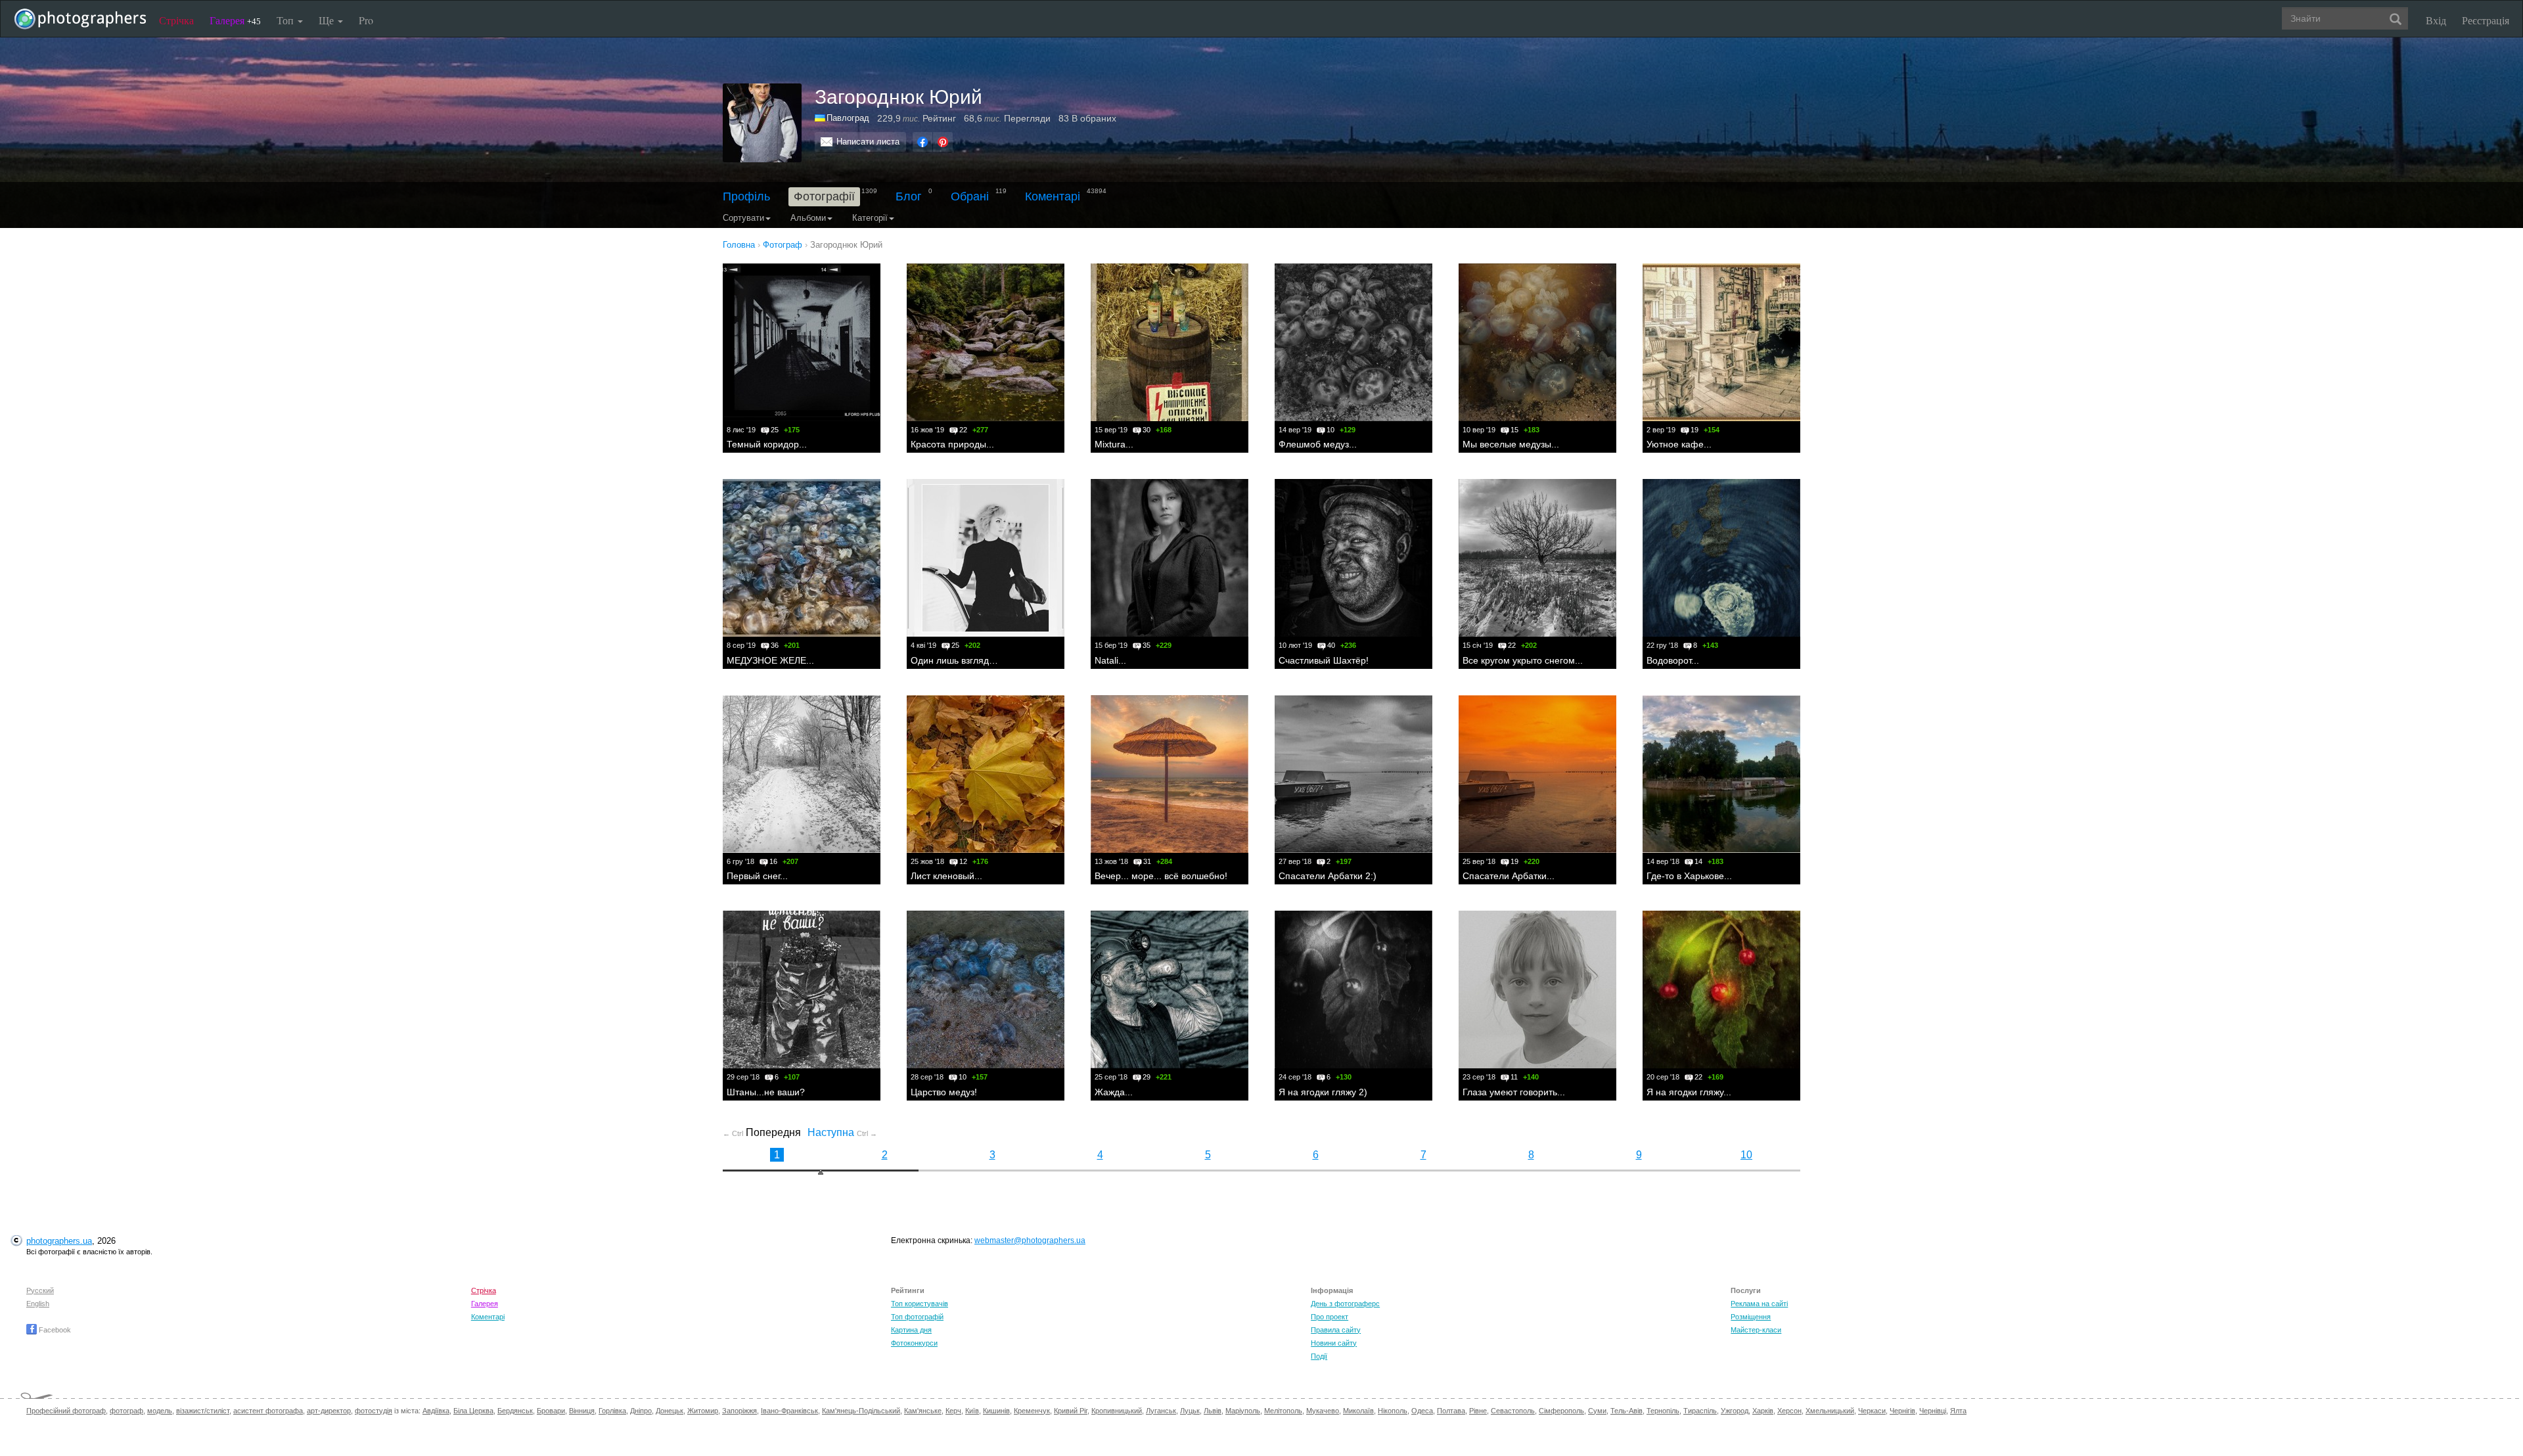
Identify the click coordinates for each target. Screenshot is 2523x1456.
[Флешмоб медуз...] (1353, 342)
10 (1746, 1155)
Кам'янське (923, 1411)
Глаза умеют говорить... (1514, 1092)
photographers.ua (59, 1241)
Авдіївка (436, 1411)
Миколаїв (1358, 1411)
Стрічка (176, 20)
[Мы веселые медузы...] (1537, 342)
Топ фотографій (917, 1317)
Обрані (970, 196)
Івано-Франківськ (789, 1411)
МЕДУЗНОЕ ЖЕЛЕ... (770, 660)
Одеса (1422, 1411)
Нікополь (1393, 1411)
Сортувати (743, 218)
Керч (953, 1411)
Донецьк (670, 1411)
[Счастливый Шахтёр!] (1353, 558)
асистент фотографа (268, 1411)
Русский (40, 1290)
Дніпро (641, 1411)
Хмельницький (1830, 1411)
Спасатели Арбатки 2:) (1328, 876)
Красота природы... (952, 444)
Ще (328, 20)
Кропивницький (1117, 1411)
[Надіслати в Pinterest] (943, 142)
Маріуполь (1243, 1411)
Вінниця (582, 1411)
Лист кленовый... (946, 876)
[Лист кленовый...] (986, 774)
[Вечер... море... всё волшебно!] (1170, 774)
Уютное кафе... (1679, 444)
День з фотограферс (1345, 1304)
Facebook (54, 1330)
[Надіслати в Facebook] (922, 142)
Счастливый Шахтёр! (1324, 660)
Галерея (235, 20)
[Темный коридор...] (802, 342)
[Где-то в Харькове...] (1721, 774)
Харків (1763, 1411)
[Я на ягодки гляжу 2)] (1353, 990)
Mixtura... (1114, 444)
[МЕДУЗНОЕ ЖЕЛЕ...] (802, 558)
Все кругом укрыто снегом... (1523, 660)
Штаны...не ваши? (766, 1092)
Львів (1213, 1411)
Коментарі (1053, 196)
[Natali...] (1170, 558)
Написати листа (868, 142)
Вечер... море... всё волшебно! (1161, 876)
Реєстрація (2486, 20)
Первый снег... (757, 876)
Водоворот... (1673, 660)
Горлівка (612, 1411)
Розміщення (1751, 1317)
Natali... (1110, 660)
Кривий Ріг (1071, 1411)
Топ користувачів (920, 1304)
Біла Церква (473, 1411)
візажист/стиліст (203, 1411)
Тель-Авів (1626, 1411)
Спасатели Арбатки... (1509, 876)
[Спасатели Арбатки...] (1537, 774)
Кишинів (996, 1411)
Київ (972, 1411)
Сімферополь (1561, 1411)
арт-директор (329, 1411)
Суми (1597, 1411)
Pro (366, 20)
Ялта (1958, 1411)
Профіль (746, 196)
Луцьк (1190, 1411)
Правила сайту (1336, 1330)
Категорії (870, 218)
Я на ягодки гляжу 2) (1323, 1092)
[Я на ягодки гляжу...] (1721, 990)
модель (160, 1411)
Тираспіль (1700, 1411)
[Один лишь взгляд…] (986, 558)
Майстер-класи (1756, 1330)
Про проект (1330, 1317)
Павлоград (848, 118)
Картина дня (911, 1330)
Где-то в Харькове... (1689, 876)
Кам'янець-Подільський (861, 1411)
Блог (909, 196)
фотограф (126, 1411)
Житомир (703, 1411)
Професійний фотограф (66, 1411)
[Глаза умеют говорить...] (1537, 990)
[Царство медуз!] (986, 990)
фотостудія (374, 1411)
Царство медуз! (944, 1092)
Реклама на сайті (1759, 1304)
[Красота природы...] (986, 342)
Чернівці (1933, 1411)
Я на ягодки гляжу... (1689, 1092)
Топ (286, 20)
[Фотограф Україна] (821, 118)
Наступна (842, 1132)
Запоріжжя (739, 1411)
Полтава (1451, 1411)
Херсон (1789, 1411)
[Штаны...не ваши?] (802, 990)
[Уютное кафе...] (1721, 342)
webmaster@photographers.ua (1030, 1240)
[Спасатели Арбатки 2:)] (1353, 774)
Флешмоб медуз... (1318, 444)
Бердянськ (515, 1411)
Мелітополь (1283, 1411)
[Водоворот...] (1721, 558)
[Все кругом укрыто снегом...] (1537, 558)
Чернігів (1902, 1411)
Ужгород (1735, 1411)
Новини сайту (1334, 1343)
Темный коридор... (767, 444)
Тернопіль (1663, 1411)
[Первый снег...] (802, 774)
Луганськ (1161, 1411)
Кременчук (1032, 1411)
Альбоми (808, 218)
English (38, 1304)
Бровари (551, 1411)
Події (1319, 1356)
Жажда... (1114, 1092)
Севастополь (1513, 1411)
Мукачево (1323, 1411)
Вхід (2436, 20)
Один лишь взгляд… (954, 660)
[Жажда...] (1170, 990)
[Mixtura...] (1170, 342)
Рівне (1478, 1411)
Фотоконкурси (914, 1343)
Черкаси (1872, 1411)
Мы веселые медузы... (1511, 444)
